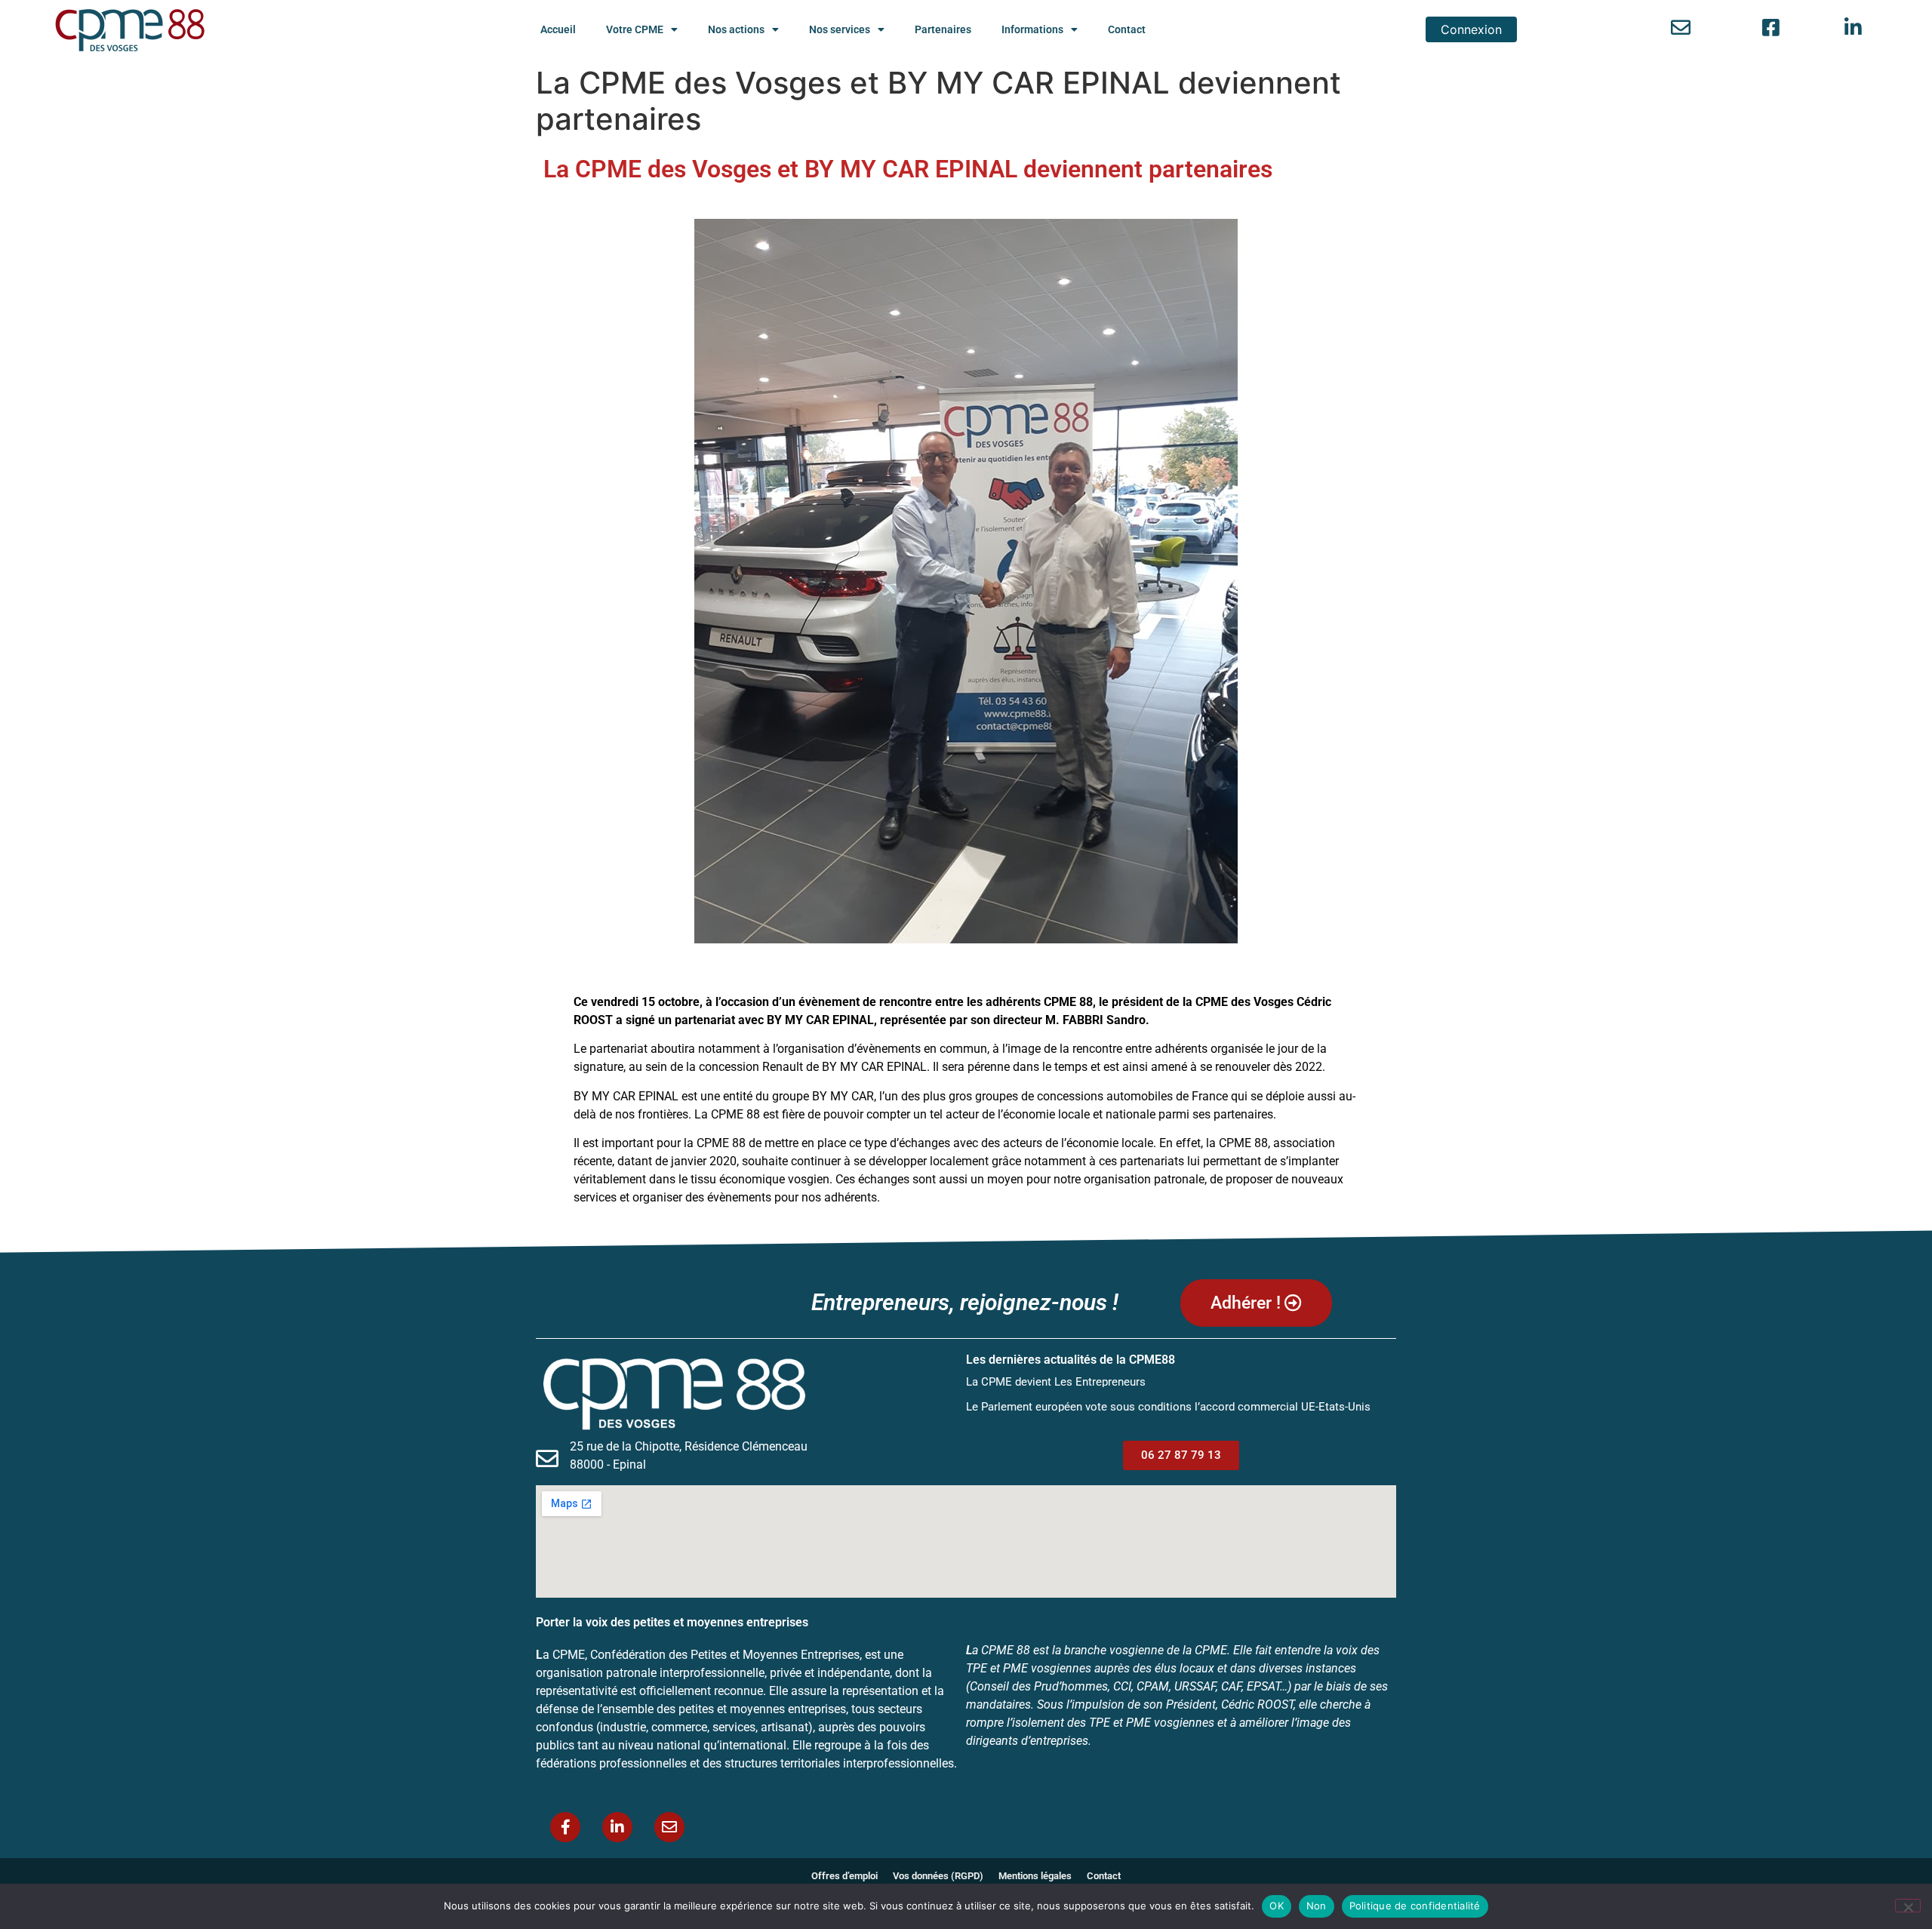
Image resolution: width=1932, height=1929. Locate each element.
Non (1317, 1906)
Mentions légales (1035, 1876)
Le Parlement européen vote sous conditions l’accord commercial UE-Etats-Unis (1168, 1407)
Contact (1127, 29)
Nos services (840, 29)
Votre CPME (635, 29)
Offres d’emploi (844, 1876)
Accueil (558, 29)
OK (1277, 1906)
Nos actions (736, 29)
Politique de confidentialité (1415, 1906)
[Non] (1908, 1906)
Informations (1032, 29)
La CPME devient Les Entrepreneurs (1056, 1382)
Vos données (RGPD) (938, 1876)
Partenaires (943, 29)
